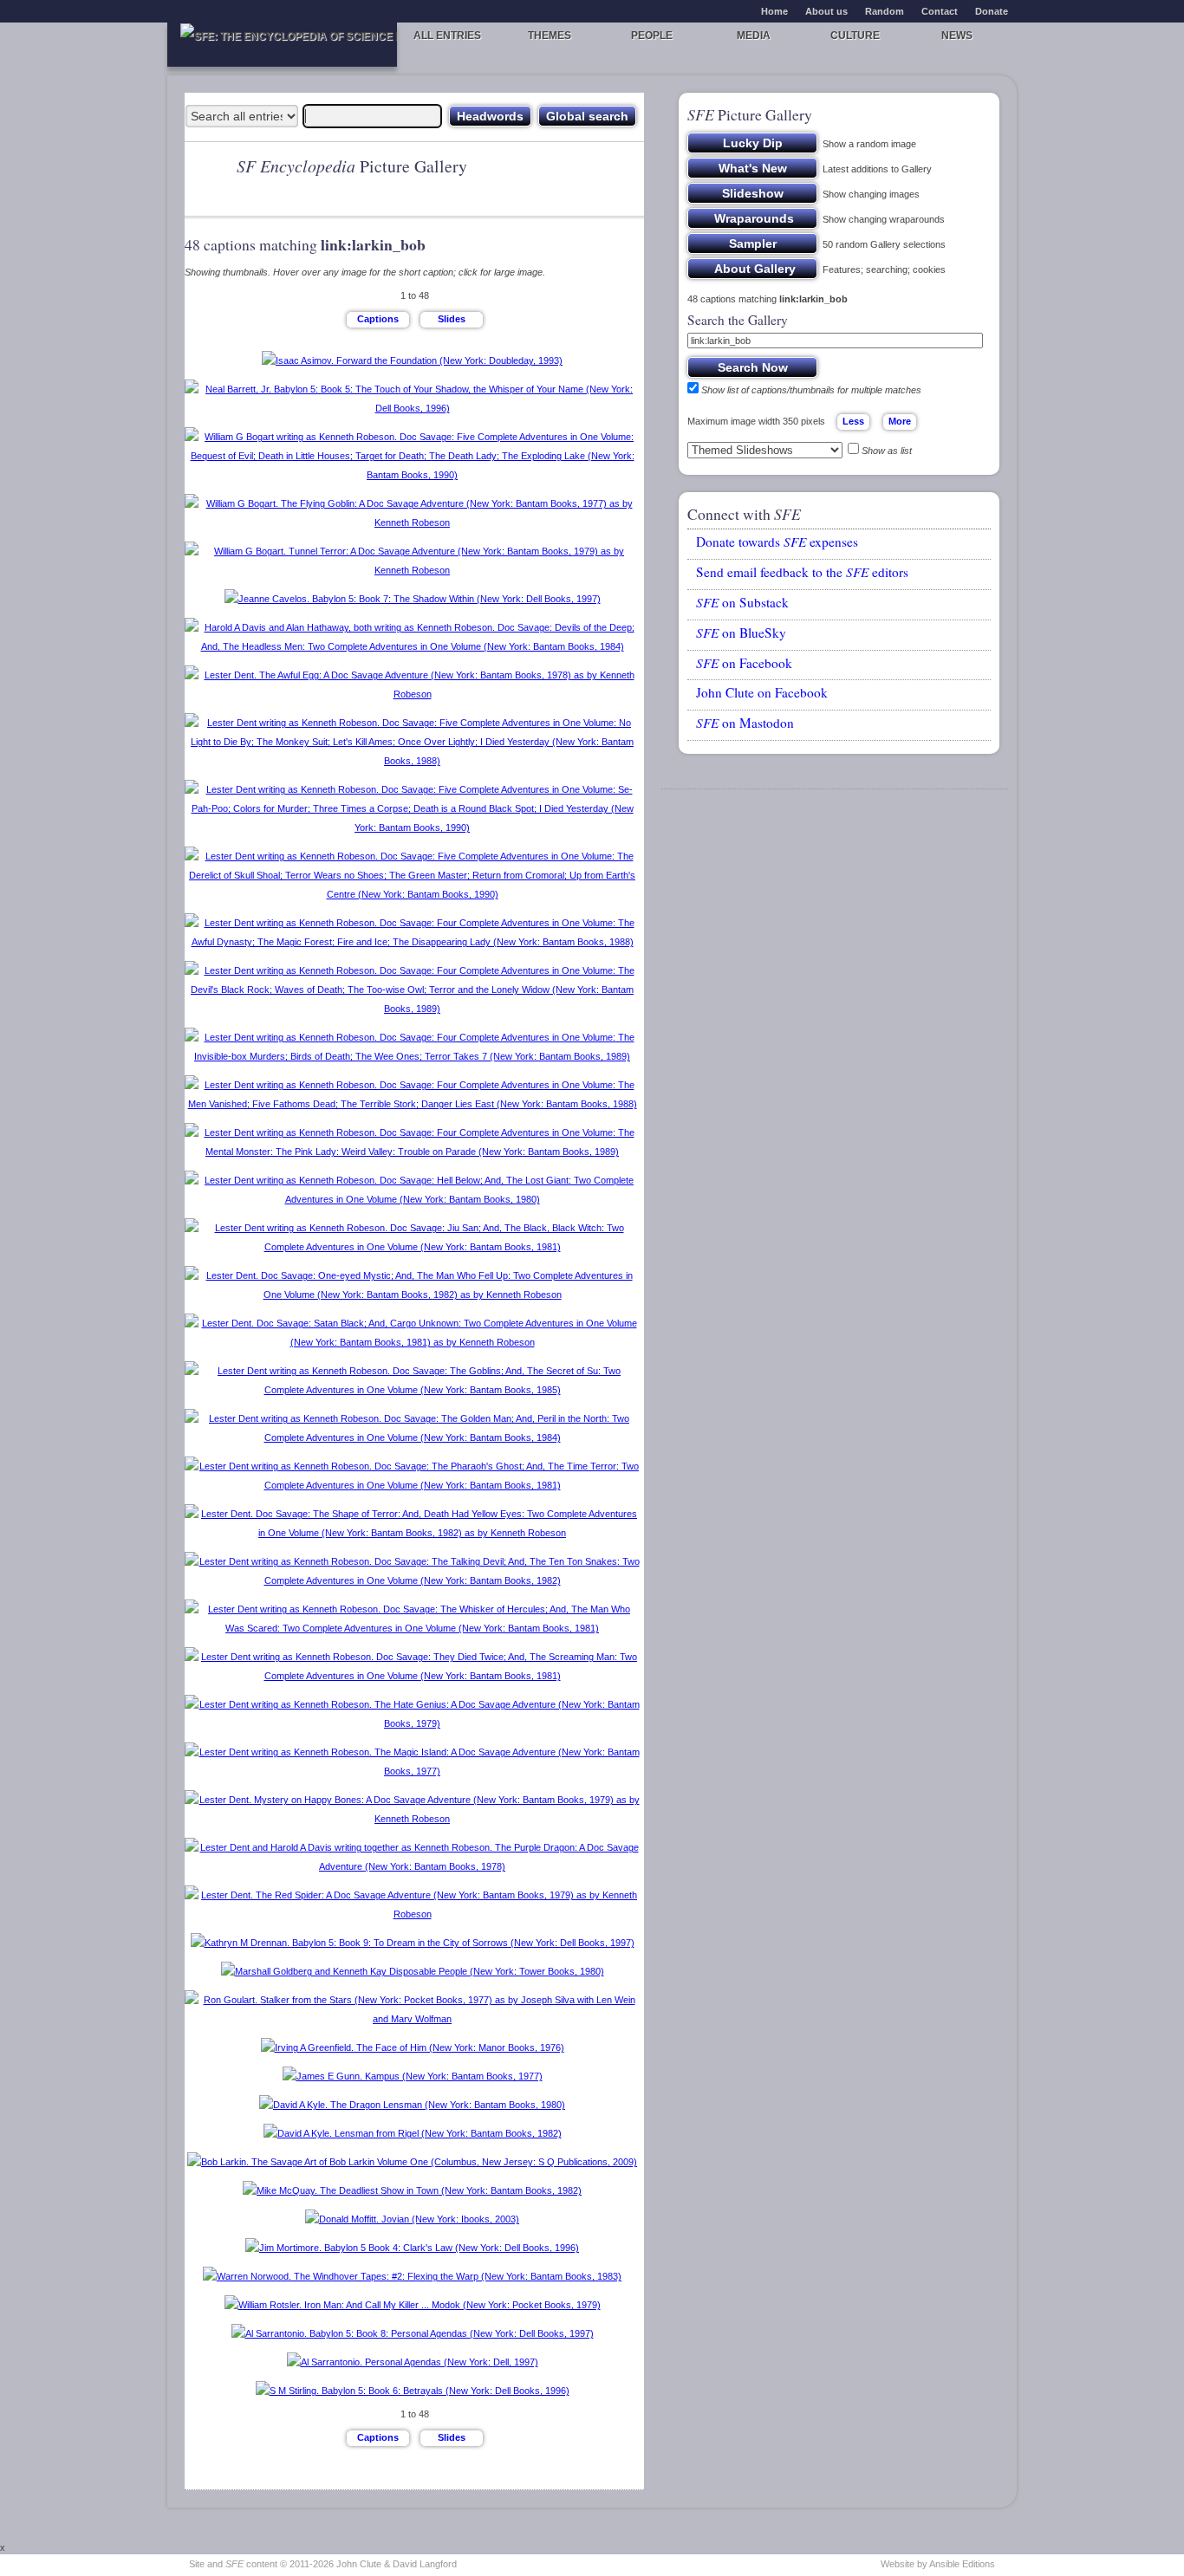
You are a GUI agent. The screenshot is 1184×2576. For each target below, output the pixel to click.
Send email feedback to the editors (802, 572)
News (957, 36)
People (652, 36)
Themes (550, 36)
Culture (855, 36)
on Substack (742, 602)
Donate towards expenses (777, 542)
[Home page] (282, 45)
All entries (447, 36)
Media (754, 36)
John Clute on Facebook (762, 692)
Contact (940, 11)
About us (826, 11)
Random (885, 11)
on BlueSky (741, 633)
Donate (992, 11)
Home (774, 11)
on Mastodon (745, 723)
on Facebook (744, 663)
